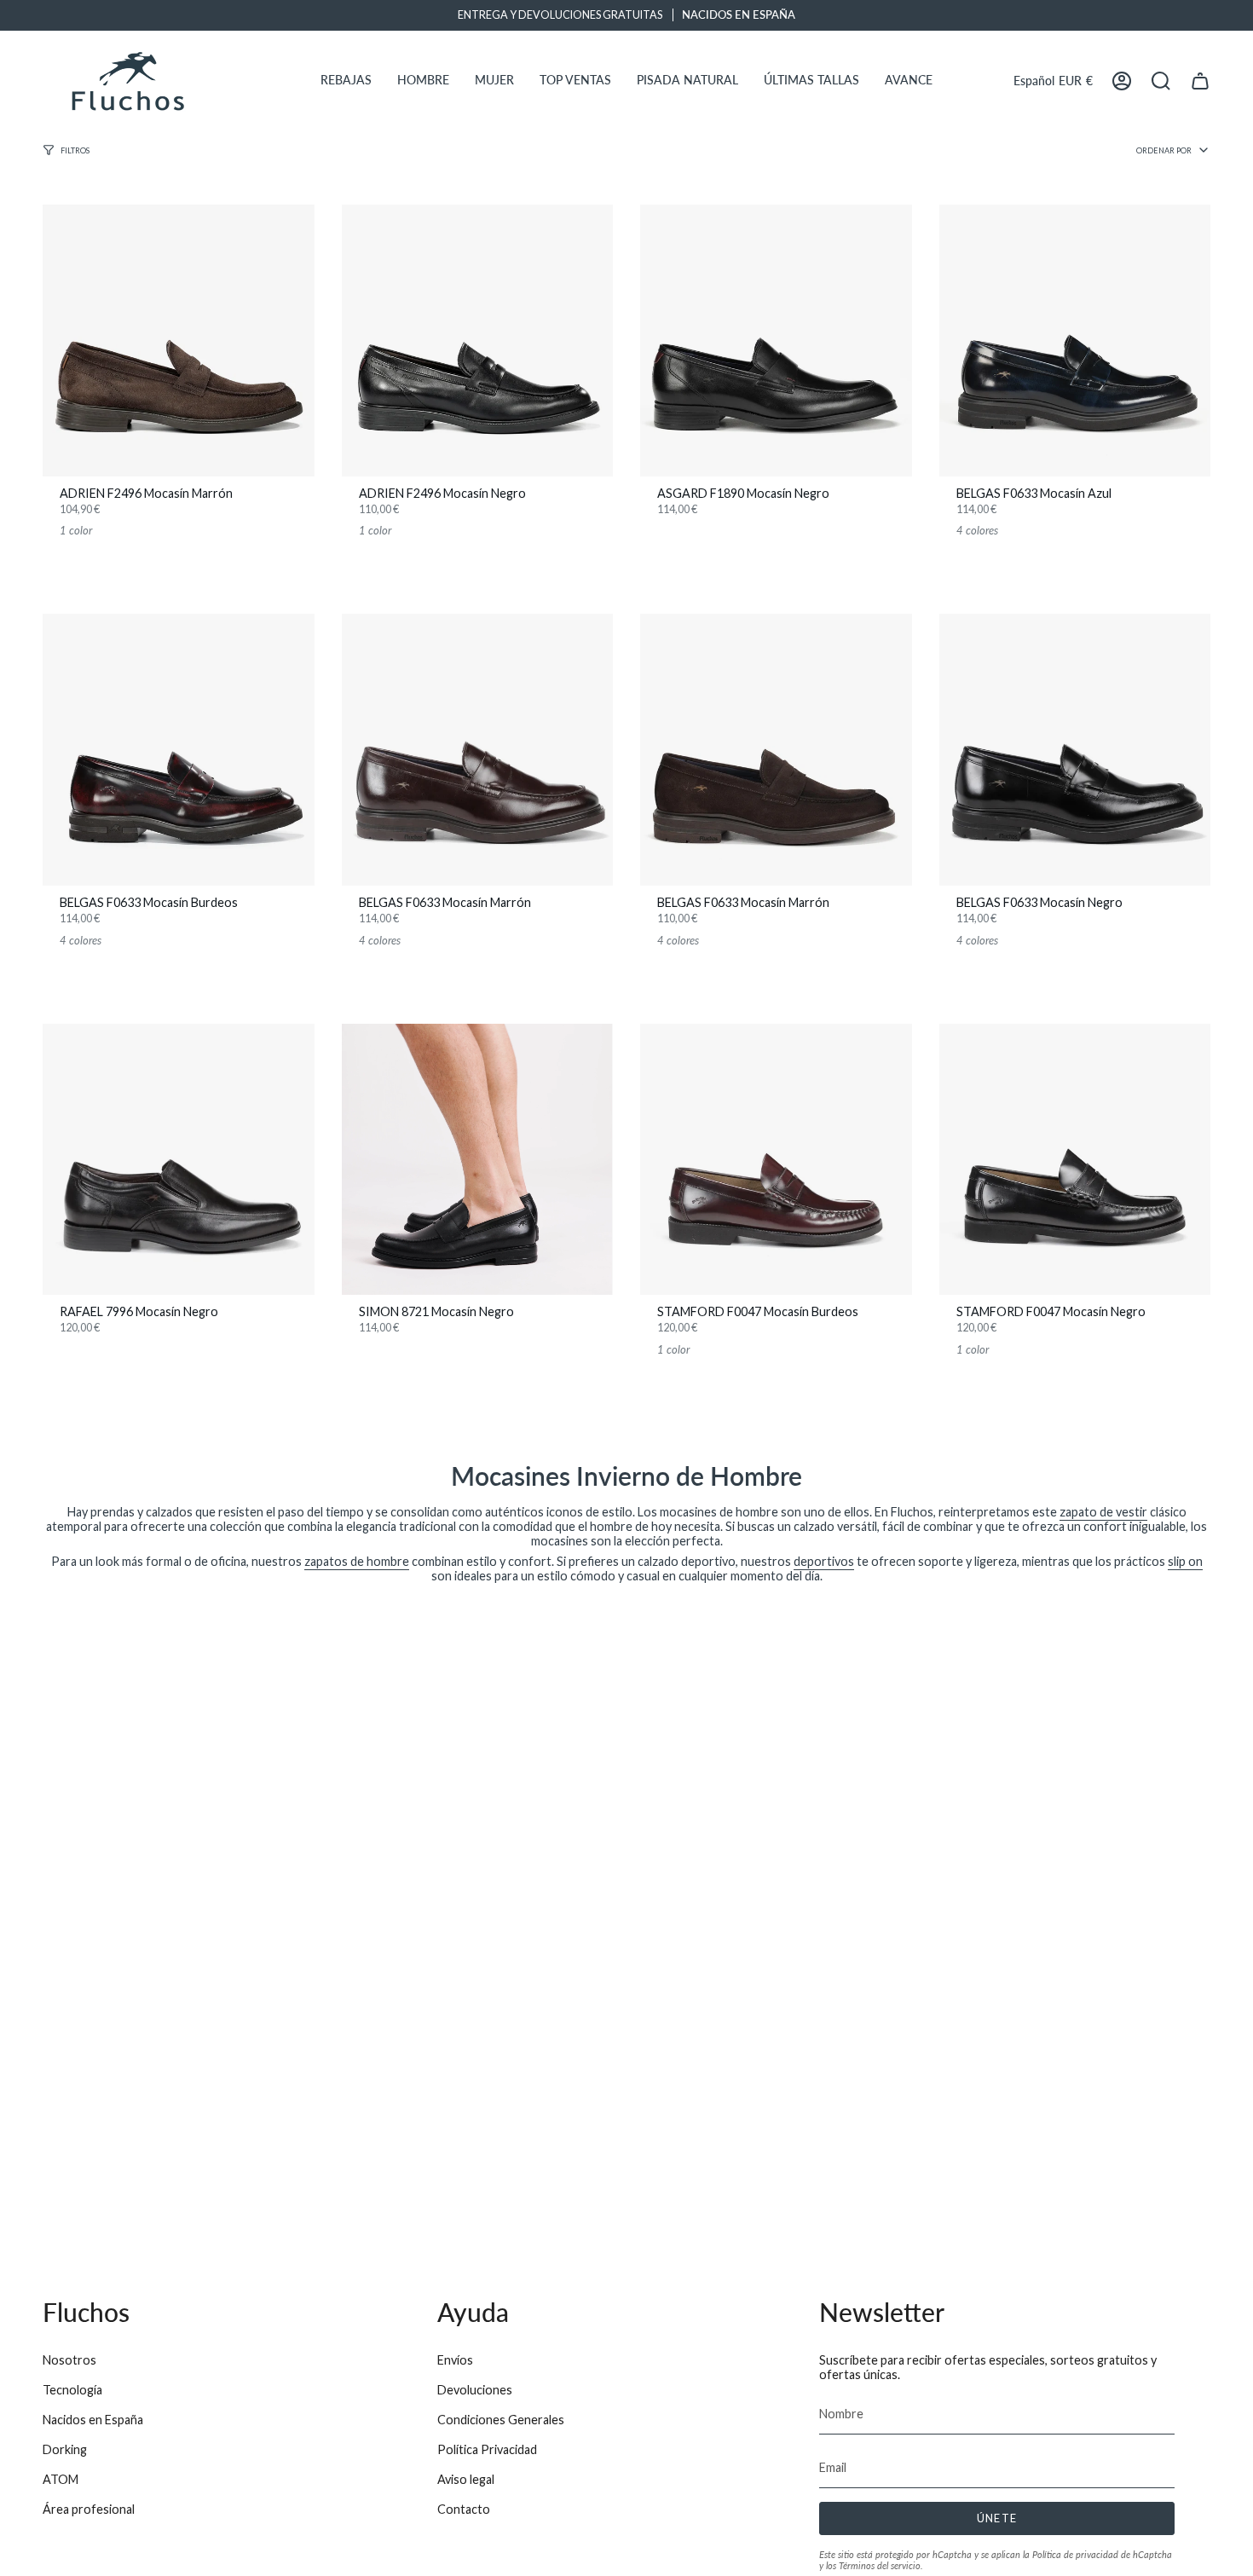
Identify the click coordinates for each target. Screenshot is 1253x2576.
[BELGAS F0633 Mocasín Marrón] (478, 750)
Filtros (75, 150)
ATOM (61, 2479)
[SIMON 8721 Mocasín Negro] (478, 1160)
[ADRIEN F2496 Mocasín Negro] (478, 341)
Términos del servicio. (881, 2565)
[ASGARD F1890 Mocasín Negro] (776, 341)
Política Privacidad (487, 2449)
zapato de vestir (1103, 1512)
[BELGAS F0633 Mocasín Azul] (1075, 341)
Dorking (65, 2449)
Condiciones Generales (501, 2420)
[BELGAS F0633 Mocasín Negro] (1075, 750)
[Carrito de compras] (1200, 81)
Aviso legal (466, 2479)
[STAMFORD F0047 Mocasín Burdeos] (776, 1160)
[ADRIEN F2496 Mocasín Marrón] (179, 341)
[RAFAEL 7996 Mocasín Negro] (179, 1160)
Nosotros (69, 2360)
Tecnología (72, 2390)
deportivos (824, 1561)
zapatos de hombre (357, 1561)
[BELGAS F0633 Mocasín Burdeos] (179, 750)
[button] (346, 81)
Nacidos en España (93, 2420)
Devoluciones (475, 2390)
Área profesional (89, 2509)
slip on (1185, 1561)
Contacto (464, 2509)
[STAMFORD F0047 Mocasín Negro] (1075, 1160)
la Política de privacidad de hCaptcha (1097, 2554)
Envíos (455, 2360)
